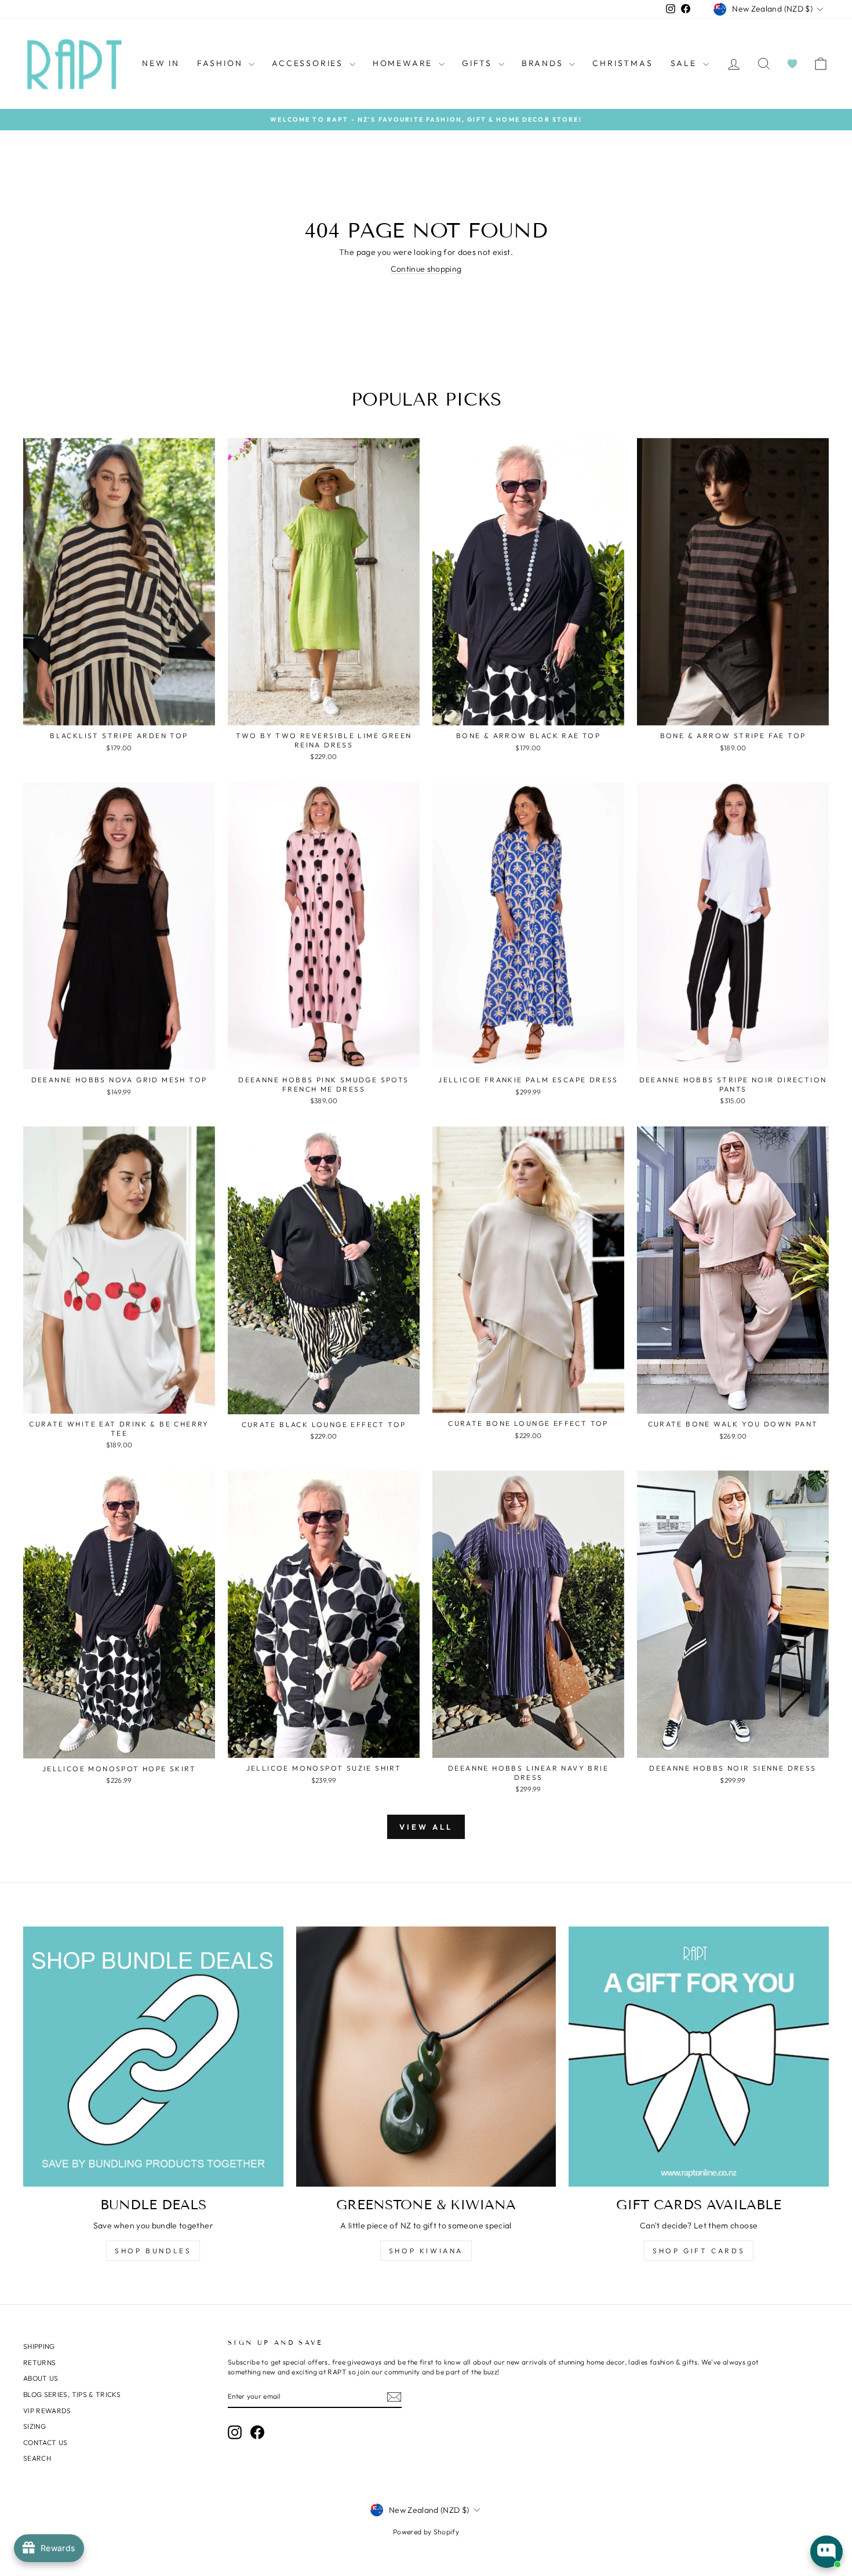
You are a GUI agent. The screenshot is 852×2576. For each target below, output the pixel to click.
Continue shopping (426, 269)
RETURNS (39, 2362)
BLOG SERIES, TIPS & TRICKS (72, 2394)
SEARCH (37, 2458)
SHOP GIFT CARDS (699, 2251)
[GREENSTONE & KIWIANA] (426, 2057)
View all (426, 1827)
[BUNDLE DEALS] (153, 2057)
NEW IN (161, 63)
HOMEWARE (404, 63)
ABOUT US (41, 2378)
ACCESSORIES (309, 63)
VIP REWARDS (47, 2411)
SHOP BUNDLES (153, 2251)
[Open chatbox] (826, 2552)
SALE (685, 63)
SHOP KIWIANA (426, 2251)
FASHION (221, 63)
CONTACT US (45, 2442)
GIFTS (479, 63)
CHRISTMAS (622, 63)
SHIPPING (39, 2346)
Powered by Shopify (426, 2532)
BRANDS (544, 63)
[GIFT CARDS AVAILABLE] (699, 2057)
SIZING (34, 2426)
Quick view (119, 712)
